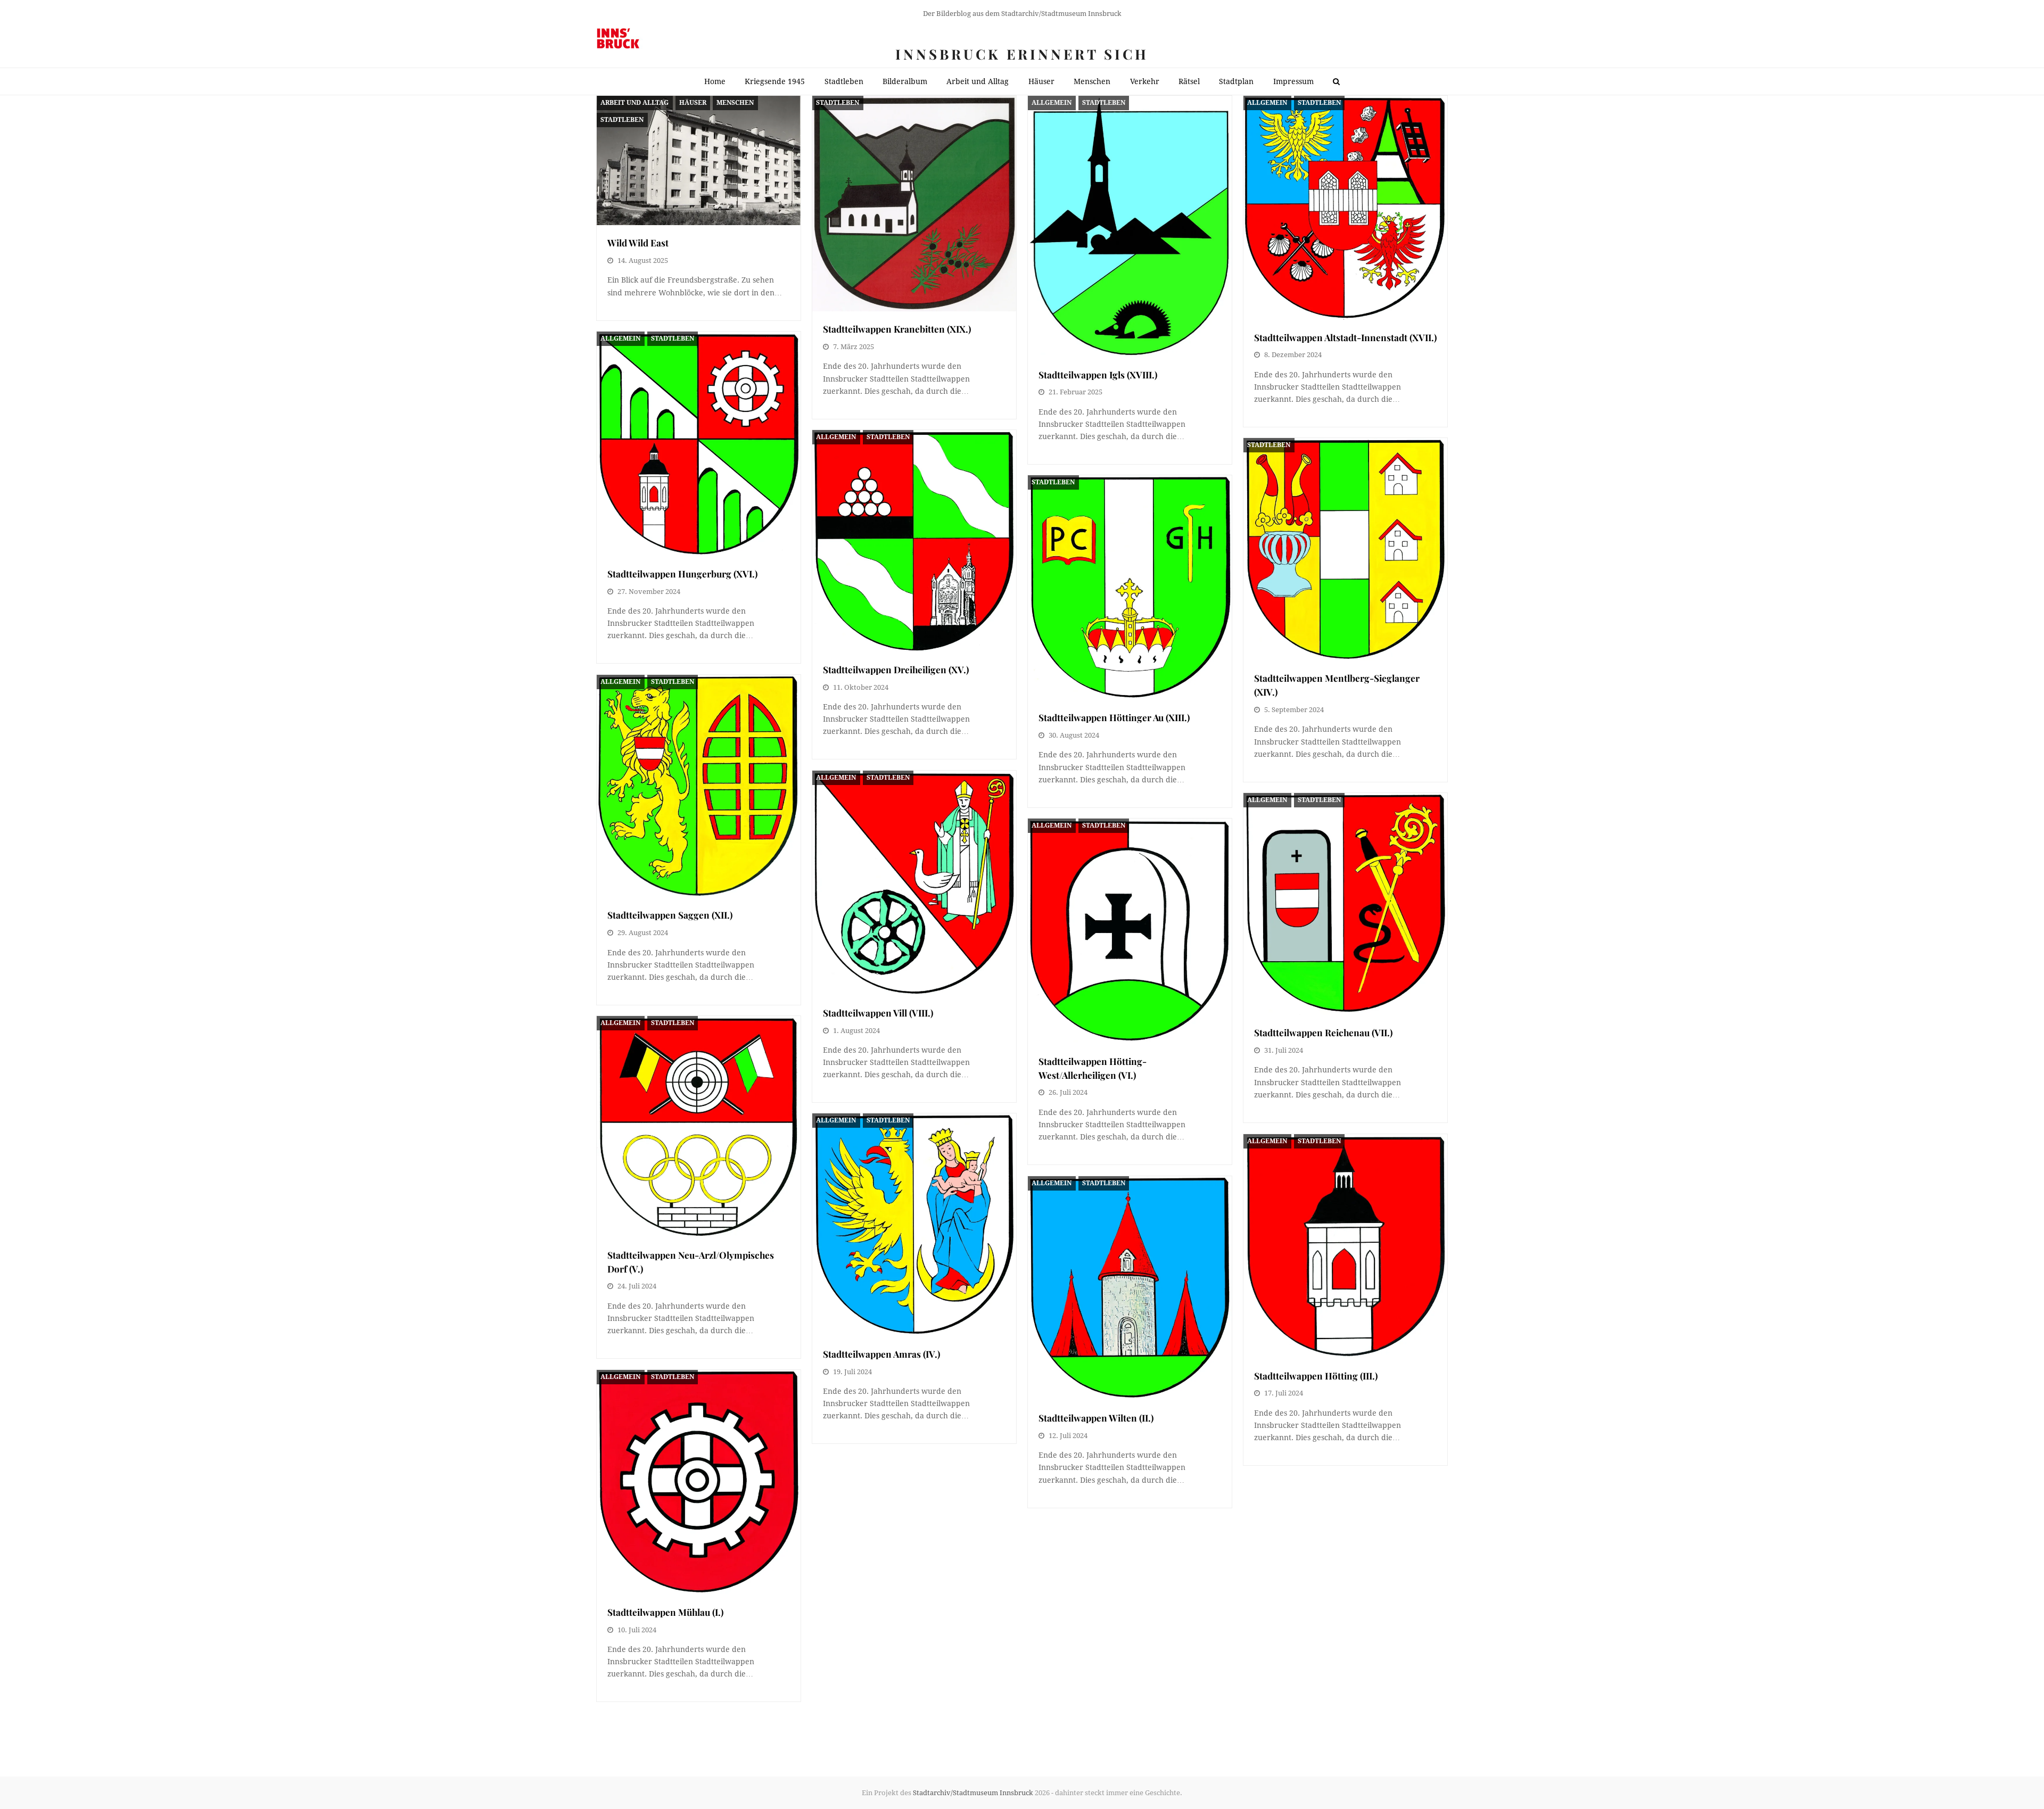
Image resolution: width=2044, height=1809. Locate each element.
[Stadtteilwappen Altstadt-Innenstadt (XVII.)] (1345, 208)
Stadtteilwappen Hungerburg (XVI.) (682, 573)
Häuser (693, 103)
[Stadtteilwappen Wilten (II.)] (1130, 1288)
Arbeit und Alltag (634, 103)
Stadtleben (622, 120)
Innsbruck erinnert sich (1022, 54)
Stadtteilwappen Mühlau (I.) (665, 1612)
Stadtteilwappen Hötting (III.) (1316, 1376)
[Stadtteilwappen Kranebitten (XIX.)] (914, 204)
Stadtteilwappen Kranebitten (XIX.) (897, 329)
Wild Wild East (638, 242)
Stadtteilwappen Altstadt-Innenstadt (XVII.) (1345, 337)
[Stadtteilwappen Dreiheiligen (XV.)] (914, 541)
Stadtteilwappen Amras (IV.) (881, 1354)
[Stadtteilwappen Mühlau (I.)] (699, 1482)
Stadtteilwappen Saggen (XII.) (670, 915)
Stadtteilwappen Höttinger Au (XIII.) (1114, 717)
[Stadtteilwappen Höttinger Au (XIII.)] (1130, 588)
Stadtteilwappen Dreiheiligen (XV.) (896, 669)
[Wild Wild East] (699, 160)
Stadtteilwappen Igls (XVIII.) (1098, 374)
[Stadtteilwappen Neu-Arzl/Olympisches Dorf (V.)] (699, 1126)
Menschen (735, 103)
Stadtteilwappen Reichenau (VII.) (1323, 1032)
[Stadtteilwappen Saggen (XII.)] (699, 786)
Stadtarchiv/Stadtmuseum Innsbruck (973, 1793)
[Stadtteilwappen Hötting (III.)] (1345, 1246)
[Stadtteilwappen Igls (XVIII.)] (1130, 226)
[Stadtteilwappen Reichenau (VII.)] (1345, 904)
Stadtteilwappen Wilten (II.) (1096, 1418)
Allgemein (1052, 103)
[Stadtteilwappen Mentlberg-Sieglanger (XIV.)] (1345, 549)
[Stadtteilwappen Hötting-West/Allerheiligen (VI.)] (1130, 931)
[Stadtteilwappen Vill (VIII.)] (914, 883)
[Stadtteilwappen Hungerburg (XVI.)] (699, 444)
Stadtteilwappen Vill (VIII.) (878, 1013)
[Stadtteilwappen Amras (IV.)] (914, 1225)
